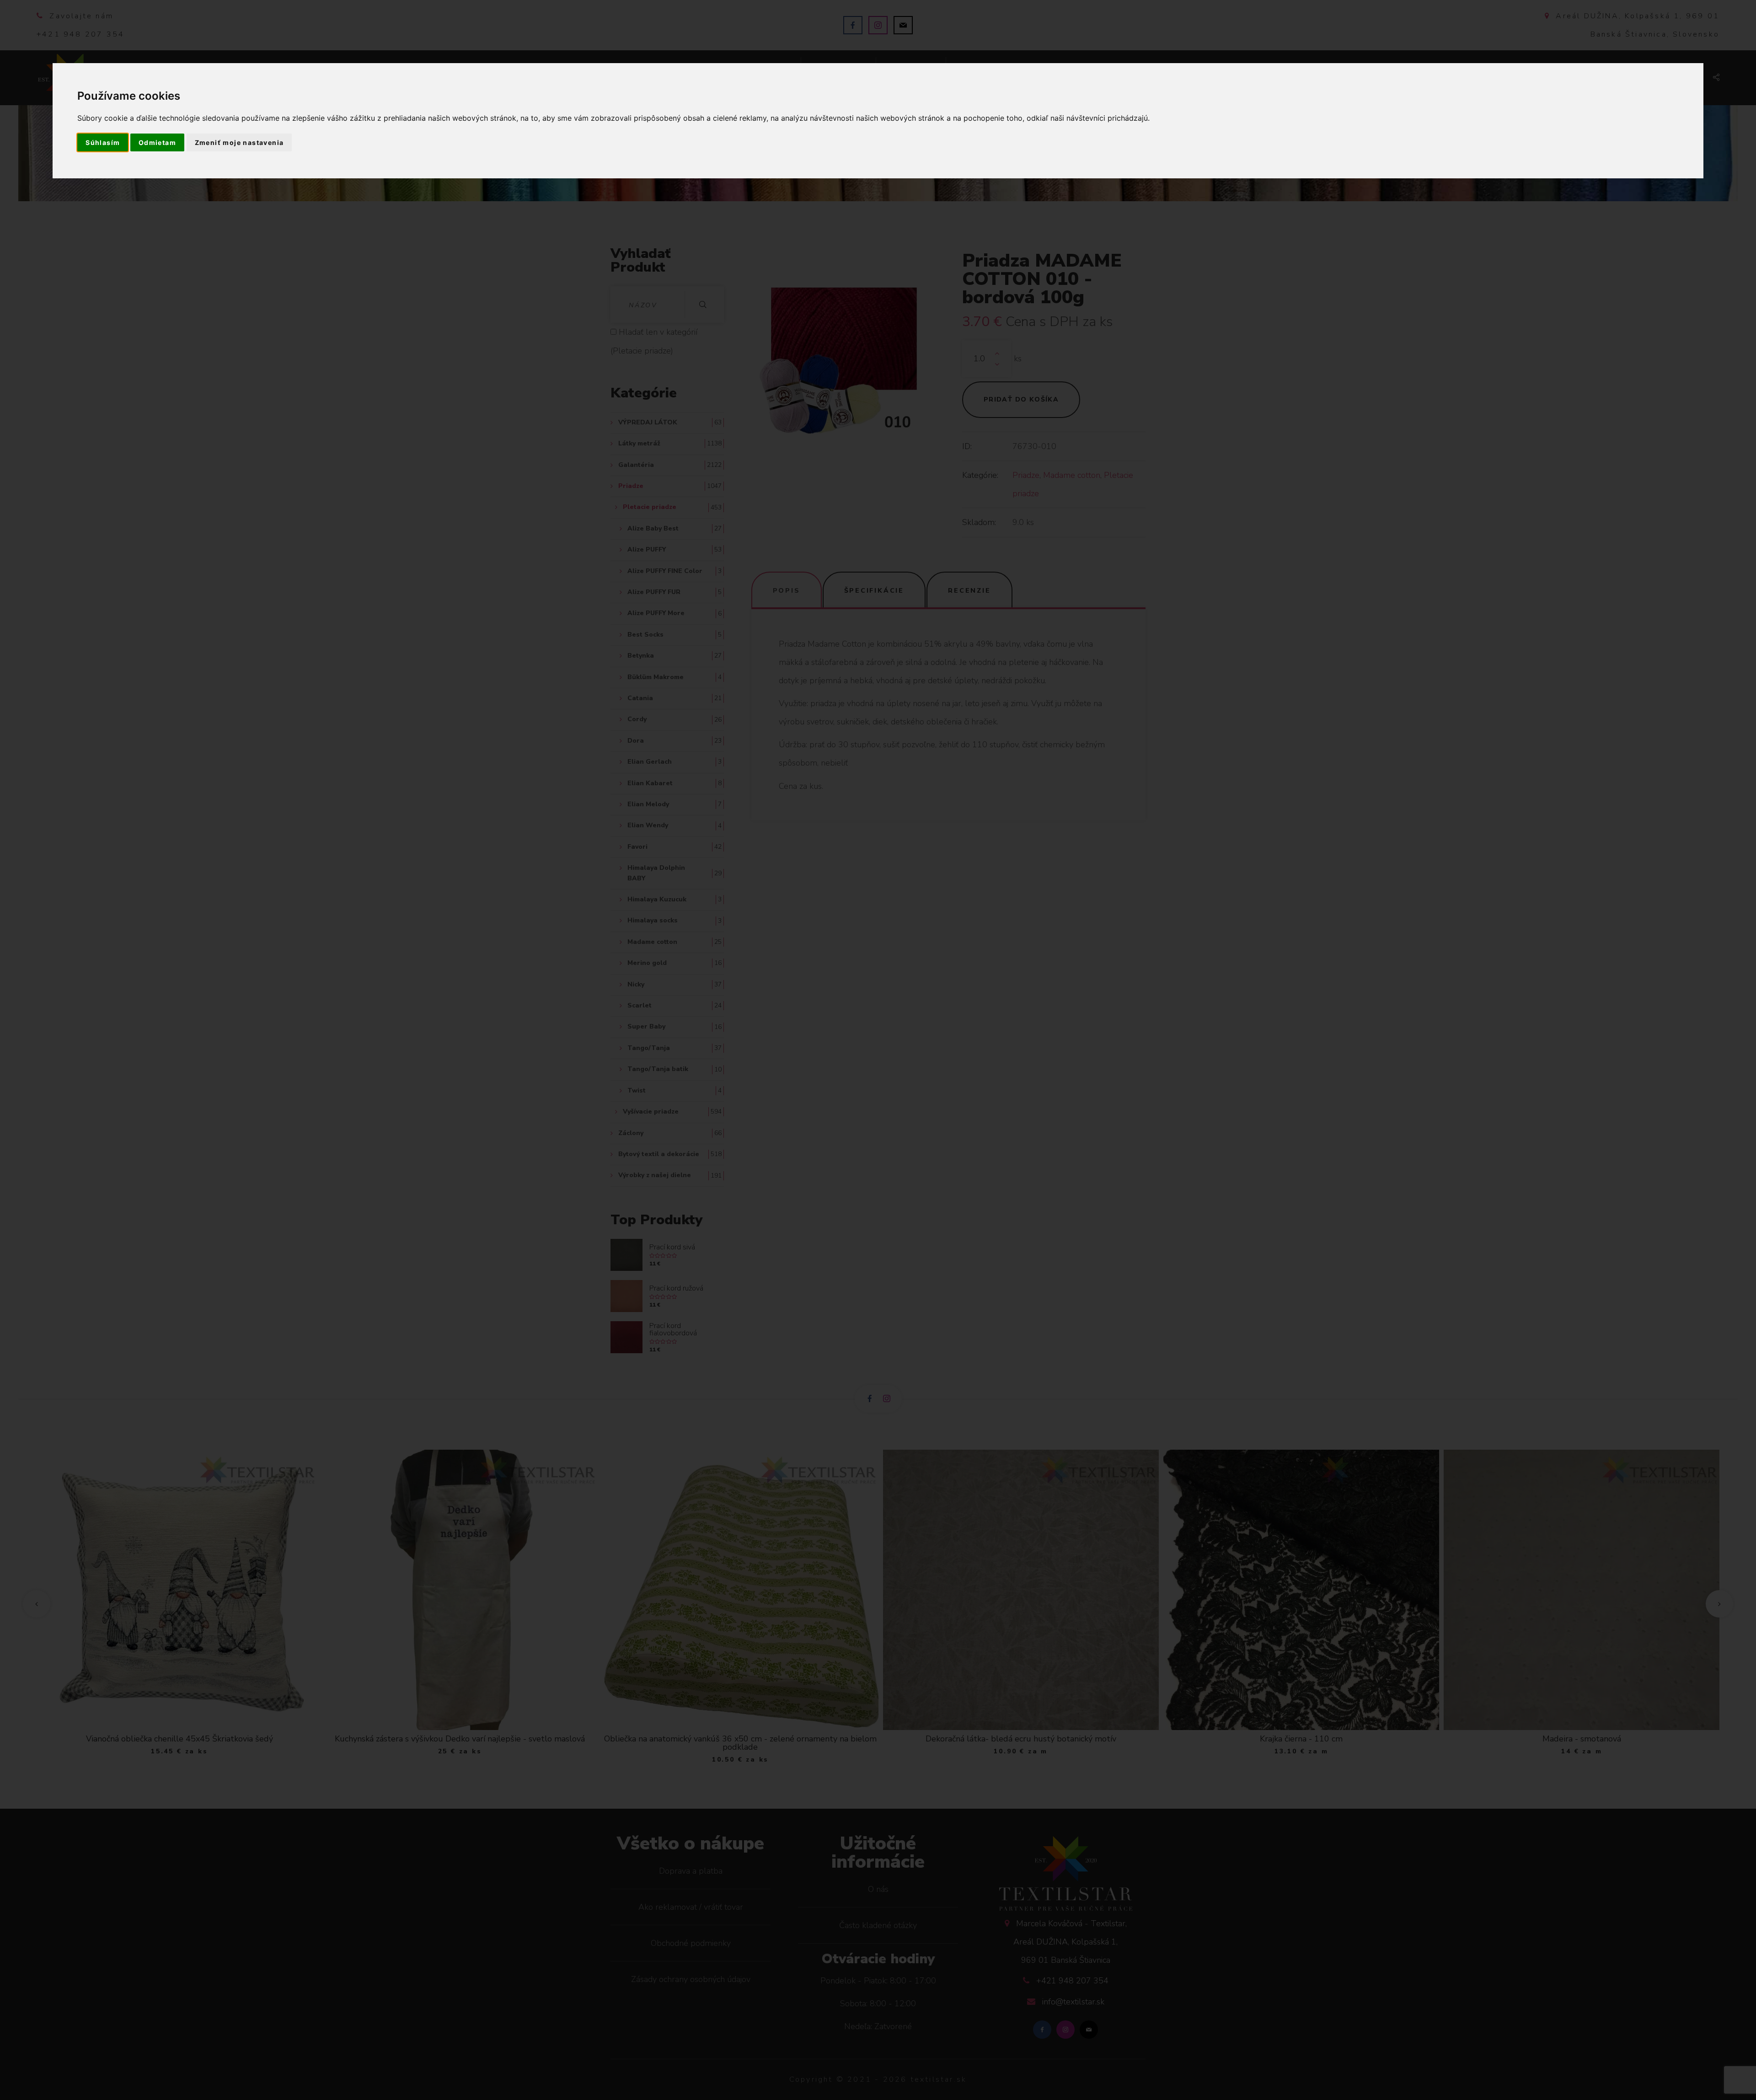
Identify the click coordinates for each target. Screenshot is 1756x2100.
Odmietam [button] (157, 142)
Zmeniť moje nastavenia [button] (239, 142)
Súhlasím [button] (103, 142)
